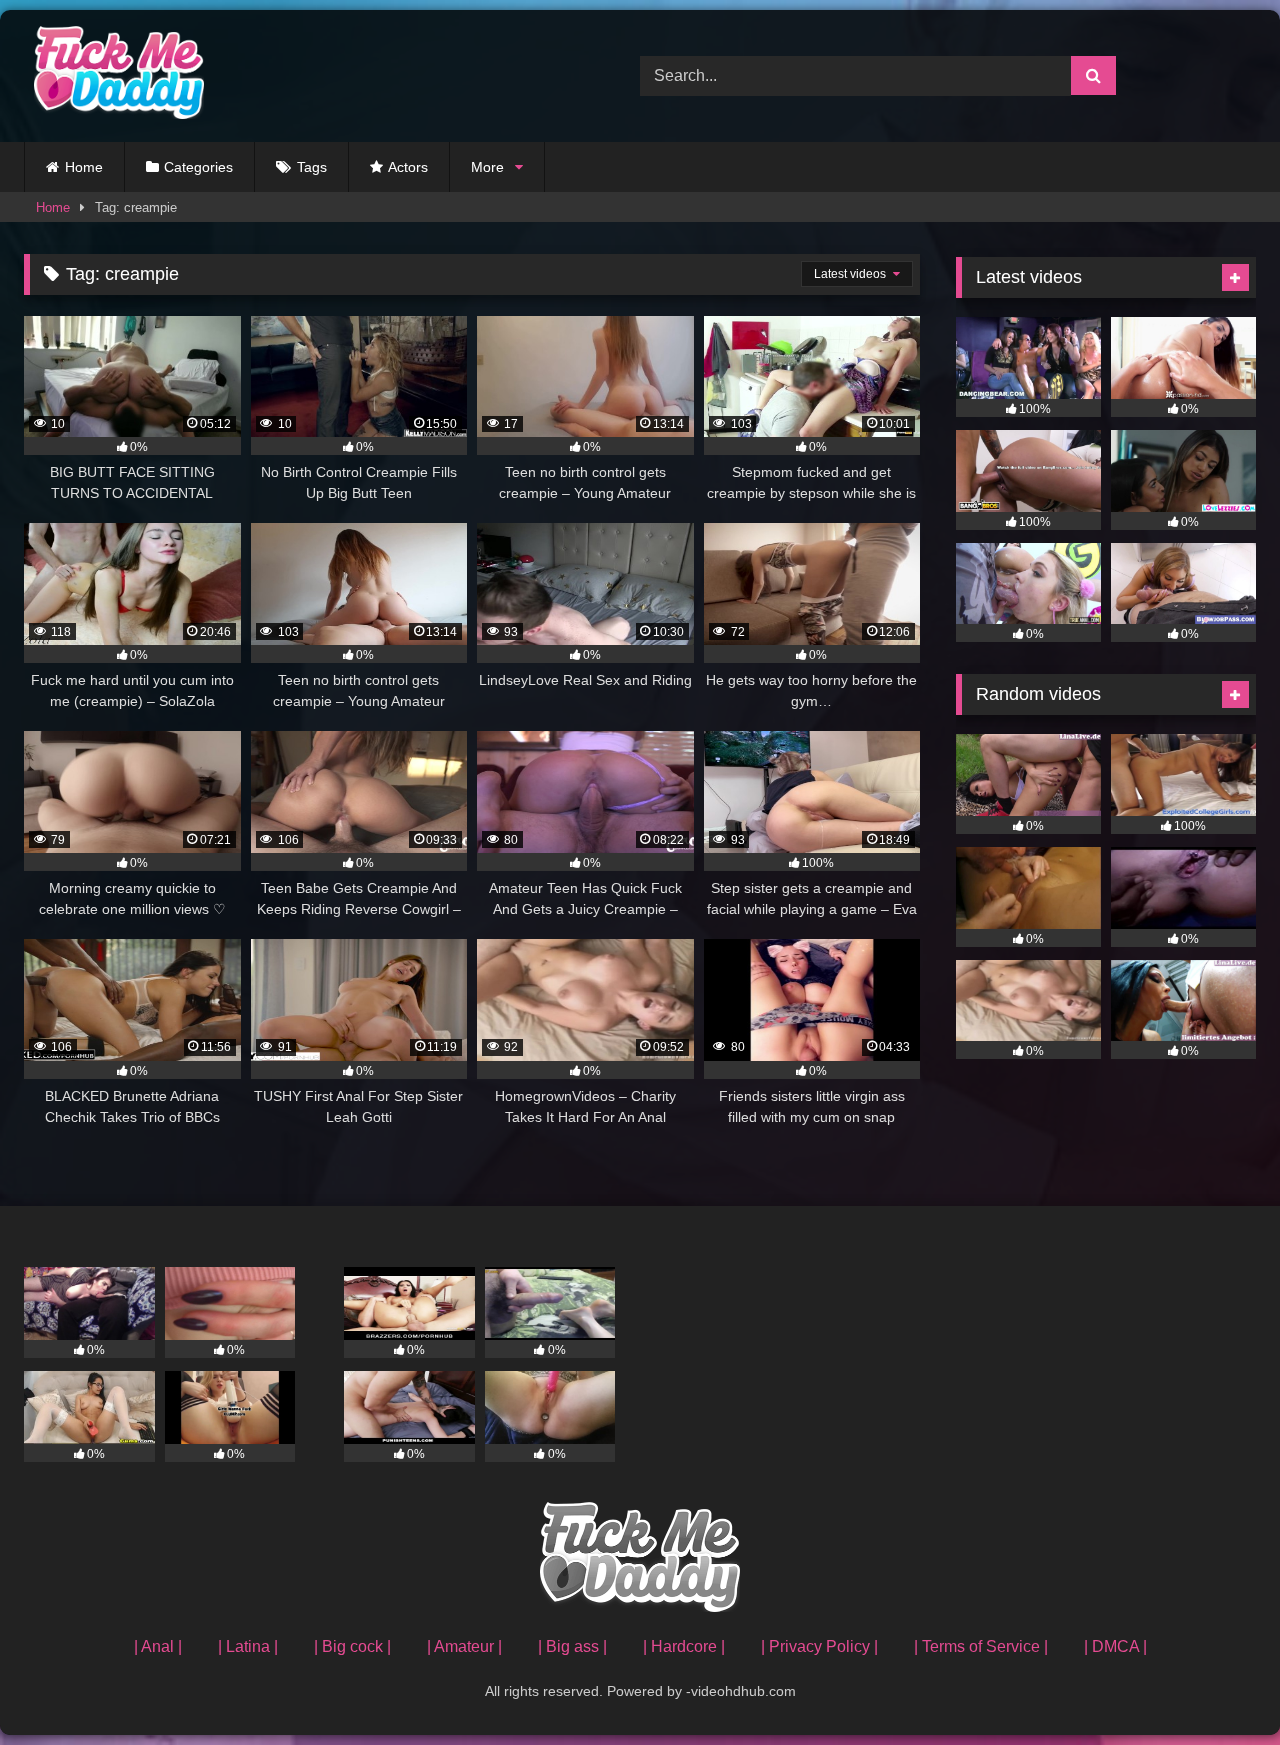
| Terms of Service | (981, 1646)
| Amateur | (464, 1646)
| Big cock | (352, 1646)
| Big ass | (572, 1646)
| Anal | (158, 1646)
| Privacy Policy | (819, 1646)
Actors (408, 167)
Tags (312, 167)
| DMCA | (1115, 1646)
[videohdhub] (114, 76)
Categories (198, 167)
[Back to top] (1218, 1685)
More (487, 167)
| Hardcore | (684, 1646)
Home (84, 167)
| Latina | (248, 1646)
